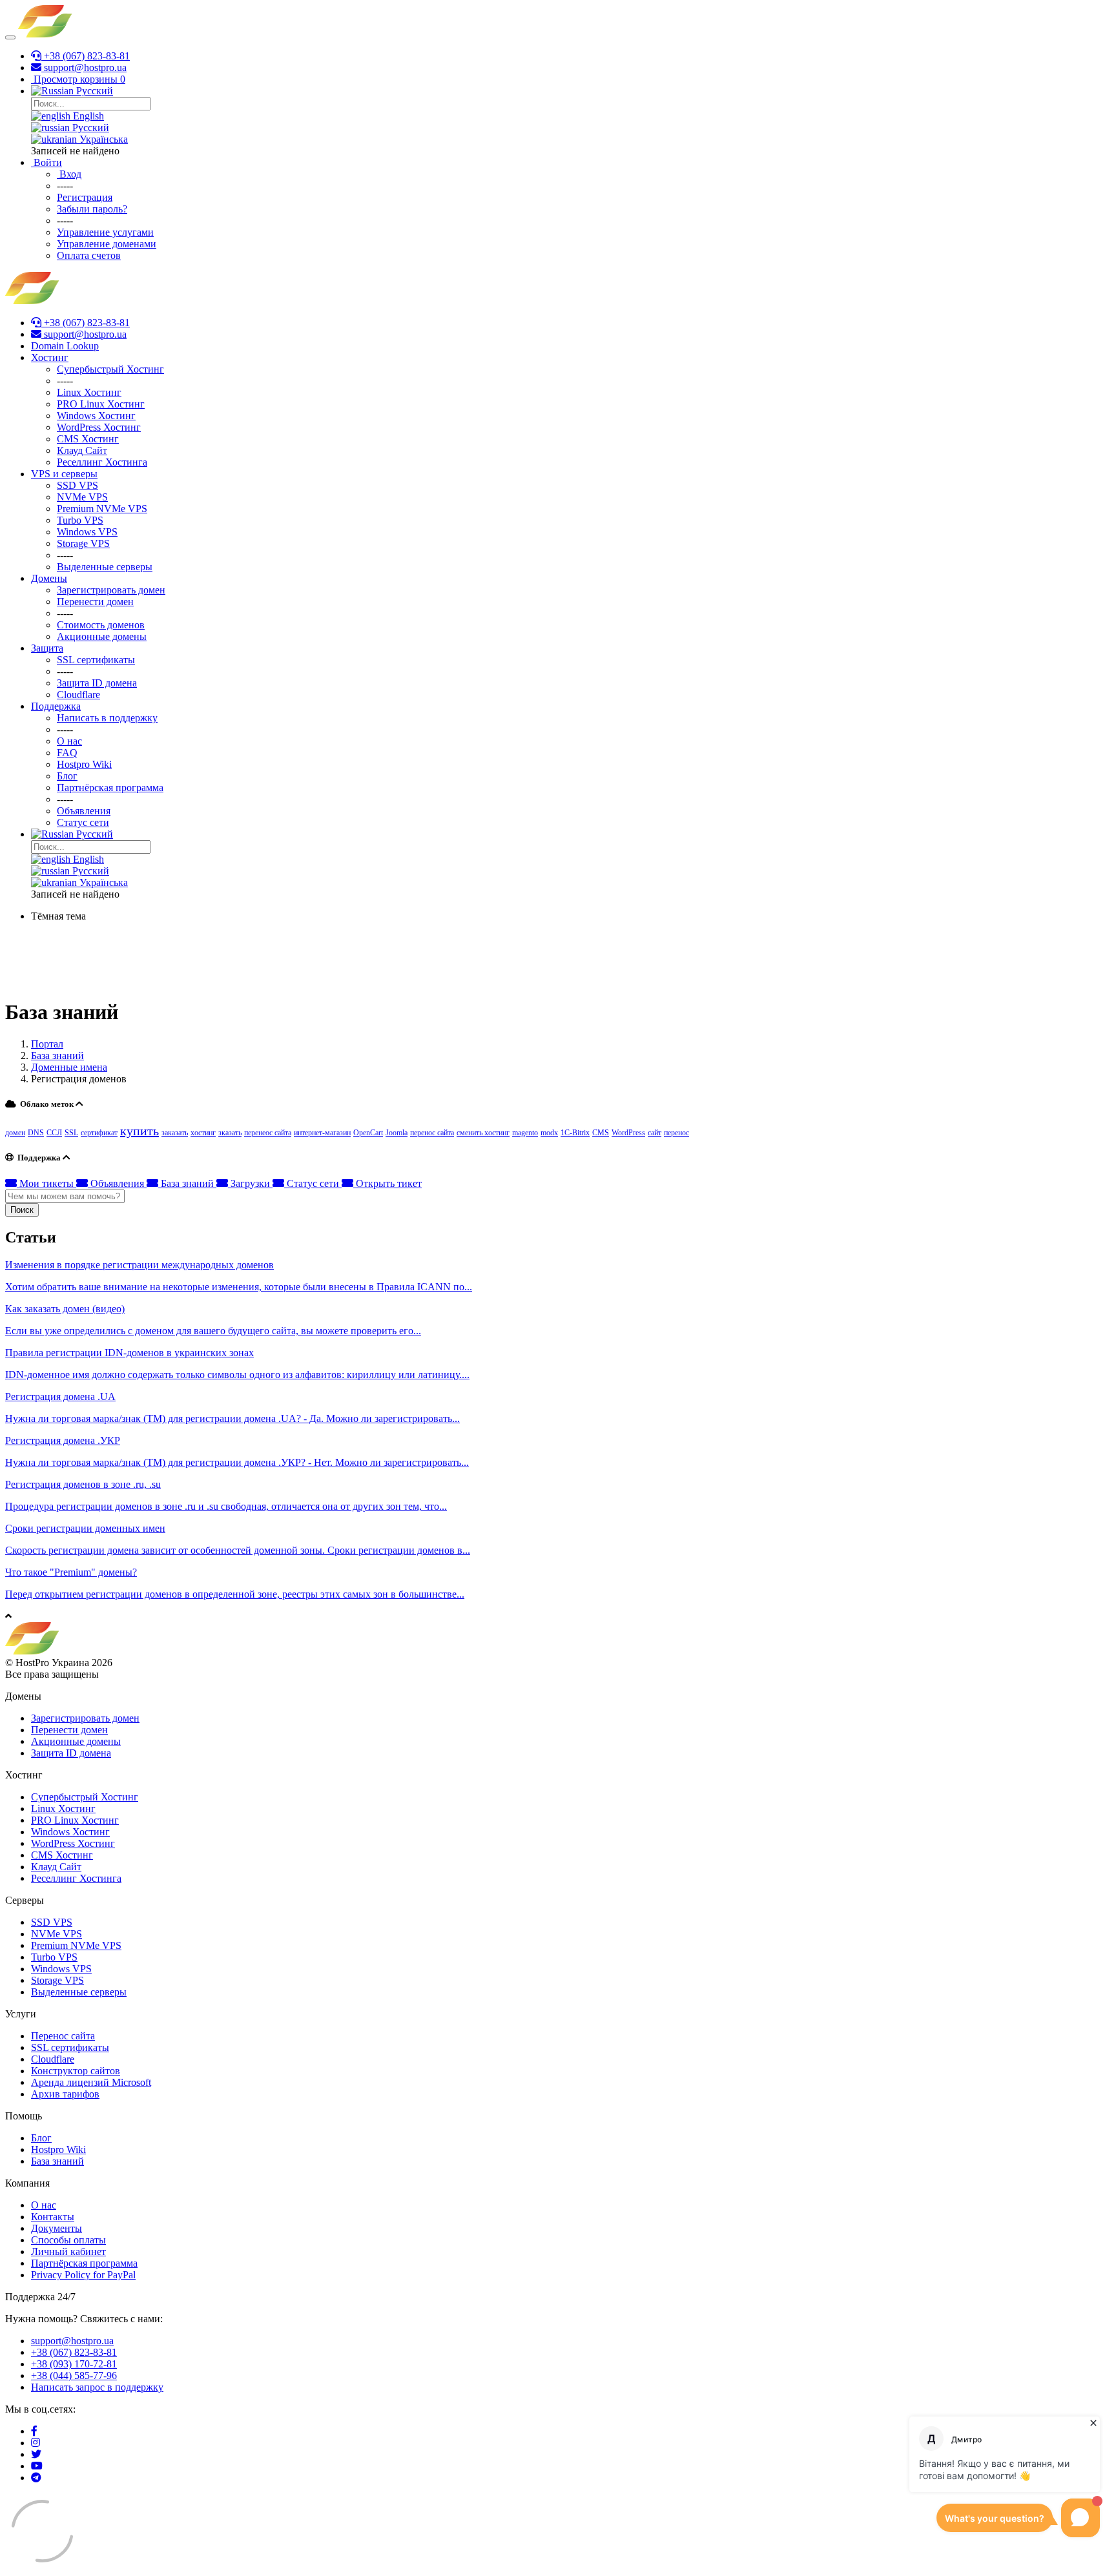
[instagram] (36, 2443)
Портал (47, 1044)
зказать (230, 1133)
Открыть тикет (387, 1183)
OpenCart (368, 1133)
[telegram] (36, 2478)
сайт (655, 1133)
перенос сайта (432, 1133)
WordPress (628, 1133)
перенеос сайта (268, 1133)
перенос (677, 1133)
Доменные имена (69, 1067)
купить (139, 1131)
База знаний (57, 1056)
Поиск (22, 1210)
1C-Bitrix (575, 1133)
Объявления (117, 1183)
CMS (601, 1133)
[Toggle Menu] (10, 37)
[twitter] (36, 2454)
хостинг (203, 1133)
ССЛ (54, 1133)
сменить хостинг (483, 1133)
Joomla (397, 1133)
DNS (36, 1133)
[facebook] (34, 2431)
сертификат (99, 1133)
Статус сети (313, 1183)
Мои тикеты (46, 1183)
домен (15, 1133)
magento (525, 1133)
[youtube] (37, 2466)
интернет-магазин (322, 1133)
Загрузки (250, 1183)
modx (549, 1133)
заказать (175, 1133)
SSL (71, 1133)
